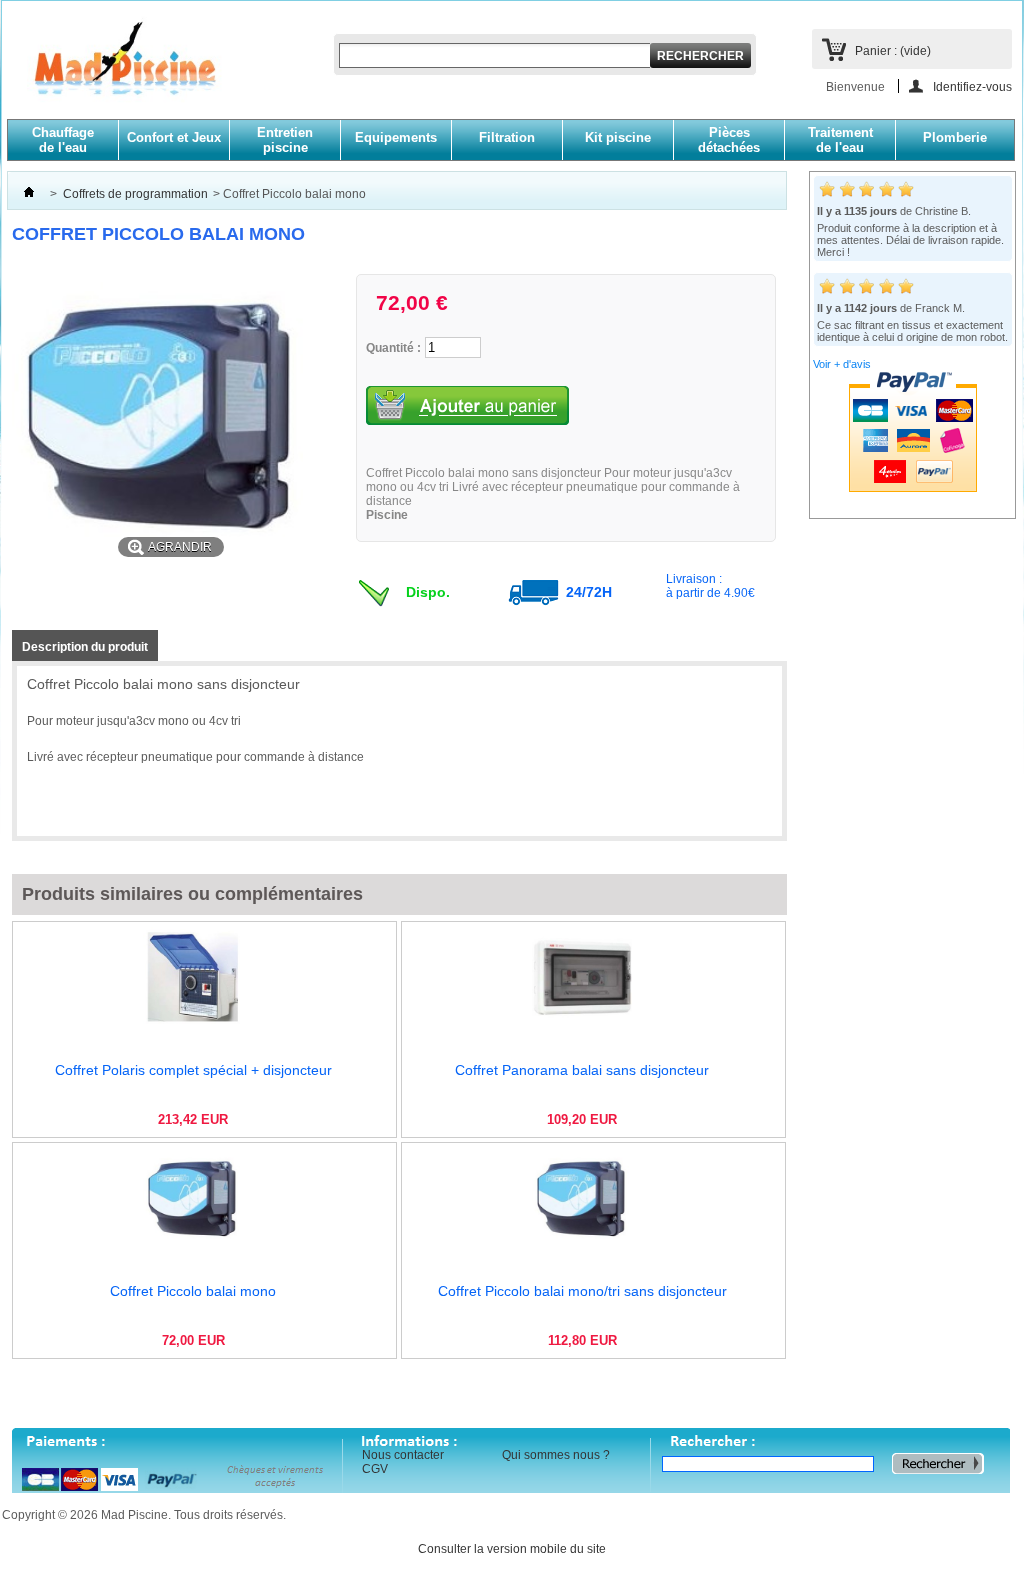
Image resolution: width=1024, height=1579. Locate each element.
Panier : (893, 51)
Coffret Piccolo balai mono (193, 1291)
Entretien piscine (285, 140)
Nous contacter (403, 1455)
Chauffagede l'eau (63, 140)
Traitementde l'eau (840, 140)
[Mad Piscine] (114, 70)
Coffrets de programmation (135, 194)
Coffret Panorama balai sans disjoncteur (582, 1070)
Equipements (396, 137)
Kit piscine (618, 137)
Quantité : (393, 348)
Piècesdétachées (729, 140)
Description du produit (85, 647)
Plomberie (955, 137)
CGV (375, 1469)
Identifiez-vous (972, 86)
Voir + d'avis (842, 364)
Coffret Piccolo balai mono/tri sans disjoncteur (582, 1291)
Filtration (507, 137)
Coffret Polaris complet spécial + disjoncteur (193, 1070)
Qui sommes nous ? (556, 1455)
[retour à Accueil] (29, 194)
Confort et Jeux (174, 137)
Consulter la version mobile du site (512, 1549)
